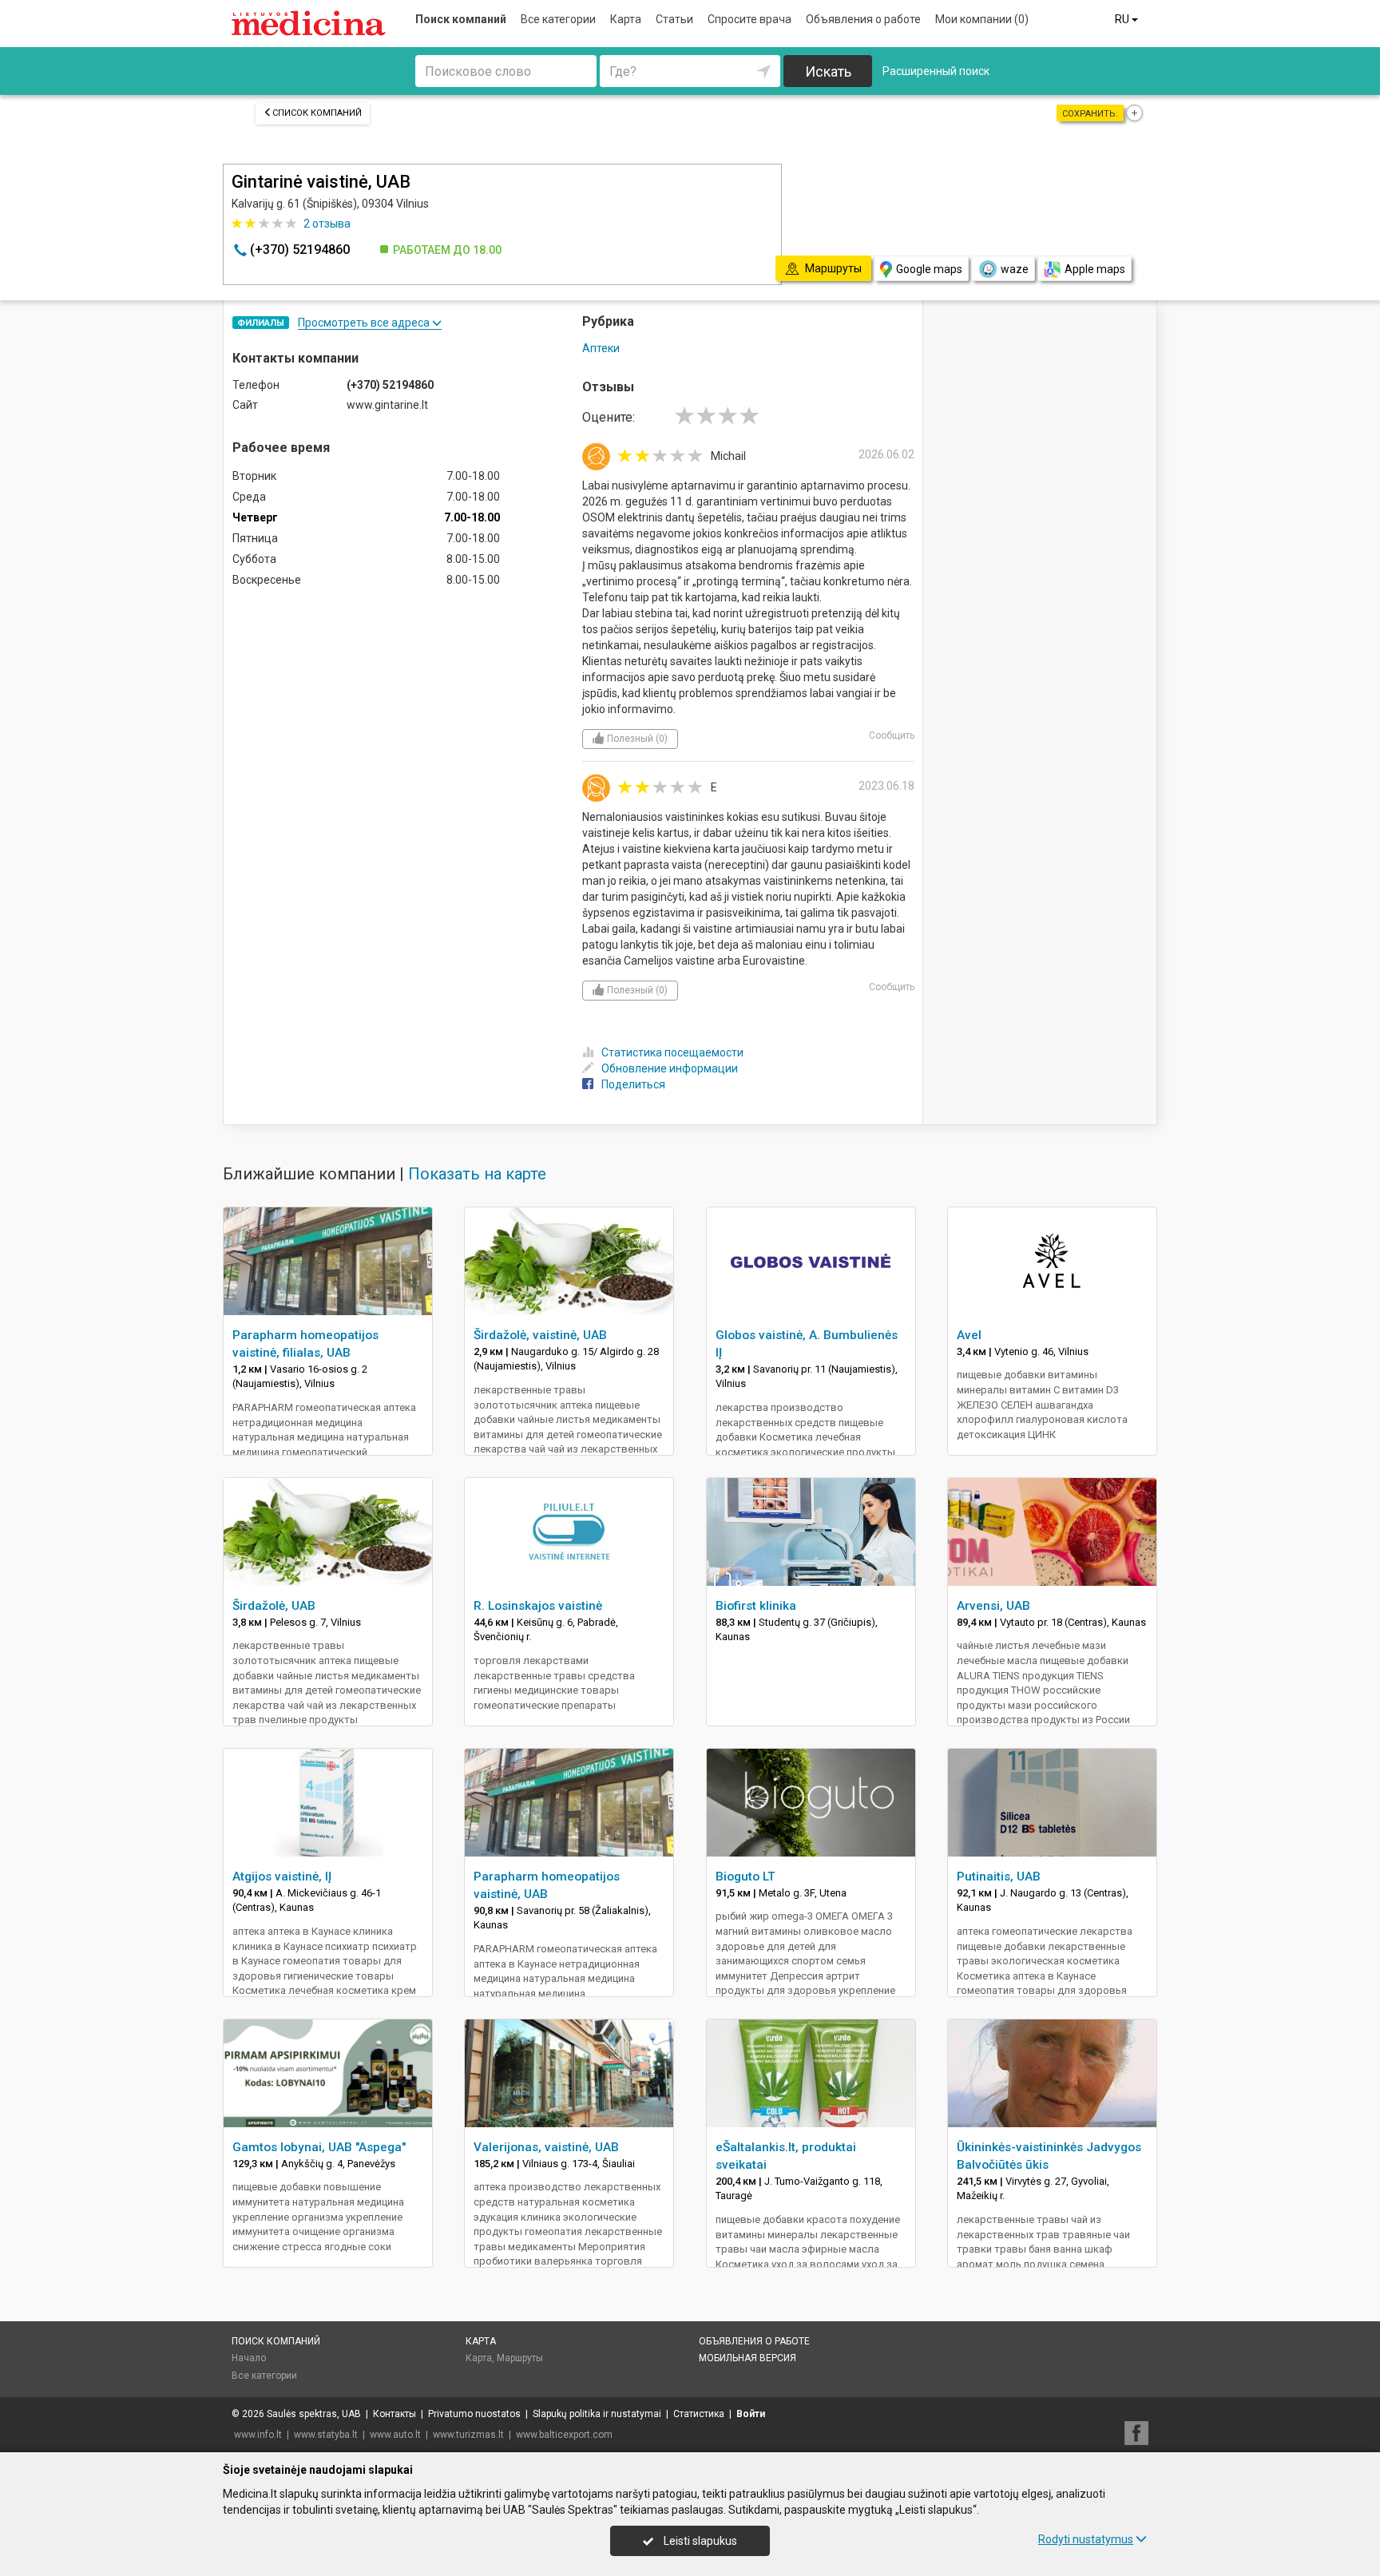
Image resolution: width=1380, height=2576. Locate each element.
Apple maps (1095, 269)
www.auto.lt (395, 2435)
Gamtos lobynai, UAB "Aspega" (319, 2147)
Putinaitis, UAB (999, 1877)
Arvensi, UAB (993, 1606)
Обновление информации (670, 1068)
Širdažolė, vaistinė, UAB (540, 1335)
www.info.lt (258, 2435)
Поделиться (633, 1084)
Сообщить (892, 735)
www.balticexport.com (564, 2435)
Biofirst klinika (756, 1606)
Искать (828, 71)
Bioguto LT (746, 1877)
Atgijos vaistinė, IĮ (282, 1877)
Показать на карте (477, 1174)
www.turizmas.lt (468, 2435)
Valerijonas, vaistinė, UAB (546, 2147)
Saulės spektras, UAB (314, 2414)
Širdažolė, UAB (274, 1606)
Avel (969, 1335)
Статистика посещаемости (672, 1052)
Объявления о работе (863, 19)
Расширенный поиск (936, 71)
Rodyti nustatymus (1086, 2539)
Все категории (558, 19)
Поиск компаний (461, 19)
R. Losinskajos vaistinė (538, 1606)
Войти (751, 2414)
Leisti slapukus (699, 2541)
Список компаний (317, 113)
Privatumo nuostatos (474, 2414)
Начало (249, 2358)
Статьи (674, 19)
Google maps (929, 269)
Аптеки (601, 348)
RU (1123, 19)
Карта (626, 19)
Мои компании (982, 19)
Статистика (699, 2414)
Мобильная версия (747, 2358)
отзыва (327, 224)
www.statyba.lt (326, 2435)
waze (1015, 269)
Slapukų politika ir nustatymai (597, 2414)
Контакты (395, 2414)
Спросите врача (749, 19)
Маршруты (520, 2358)
